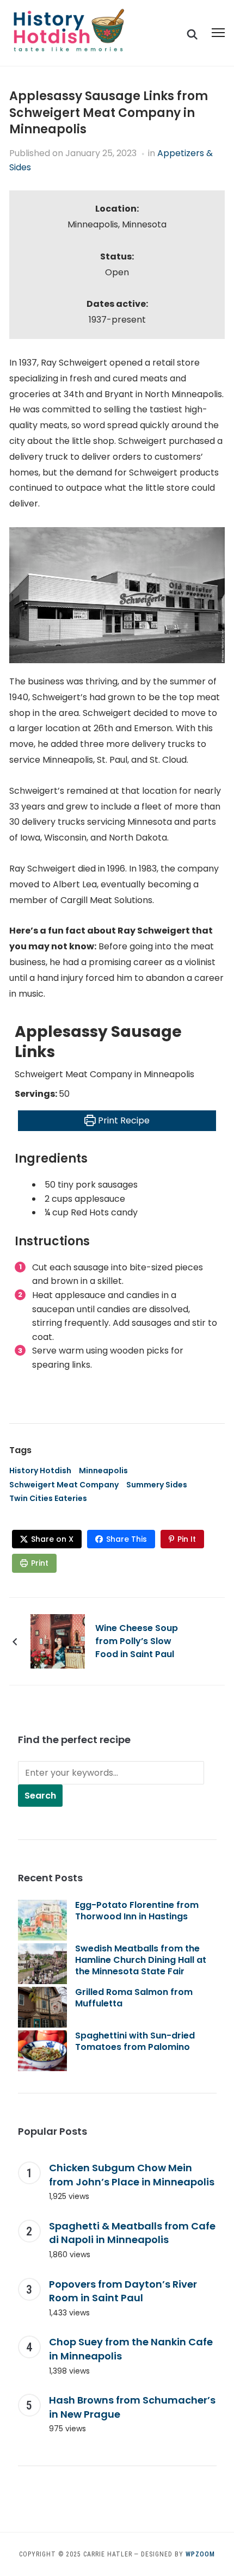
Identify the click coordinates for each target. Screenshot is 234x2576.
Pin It (187, 1539)
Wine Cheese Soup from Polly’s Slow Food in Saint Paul (137, 1641)
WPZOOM (200, 2554)
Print (40, 1563)
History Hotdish (40, 1471)
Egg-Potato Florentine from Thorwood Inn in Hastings (137, 1911)
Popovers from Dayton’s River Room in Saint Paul (123, 2291)
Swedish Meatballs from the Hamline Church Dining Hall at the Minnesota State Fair (141, 1960)
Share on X (52, 1539)
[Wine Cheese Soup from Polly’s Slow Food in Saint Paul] (58, 1641)
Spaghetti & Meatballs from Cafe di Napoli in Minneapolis (132, 2233)
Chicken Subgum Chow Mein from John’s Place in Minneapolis (132, 2175)
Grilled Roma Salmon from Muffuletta (134, 1998)
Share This (127, 1539)
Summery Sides (157, 1485)
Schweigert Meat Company (64, 1485)
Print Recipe (123, 1120)
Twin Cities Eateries (48, 1498)
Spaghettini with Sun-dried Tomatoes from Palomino (135, 2041)
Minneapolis (103, 1471)
